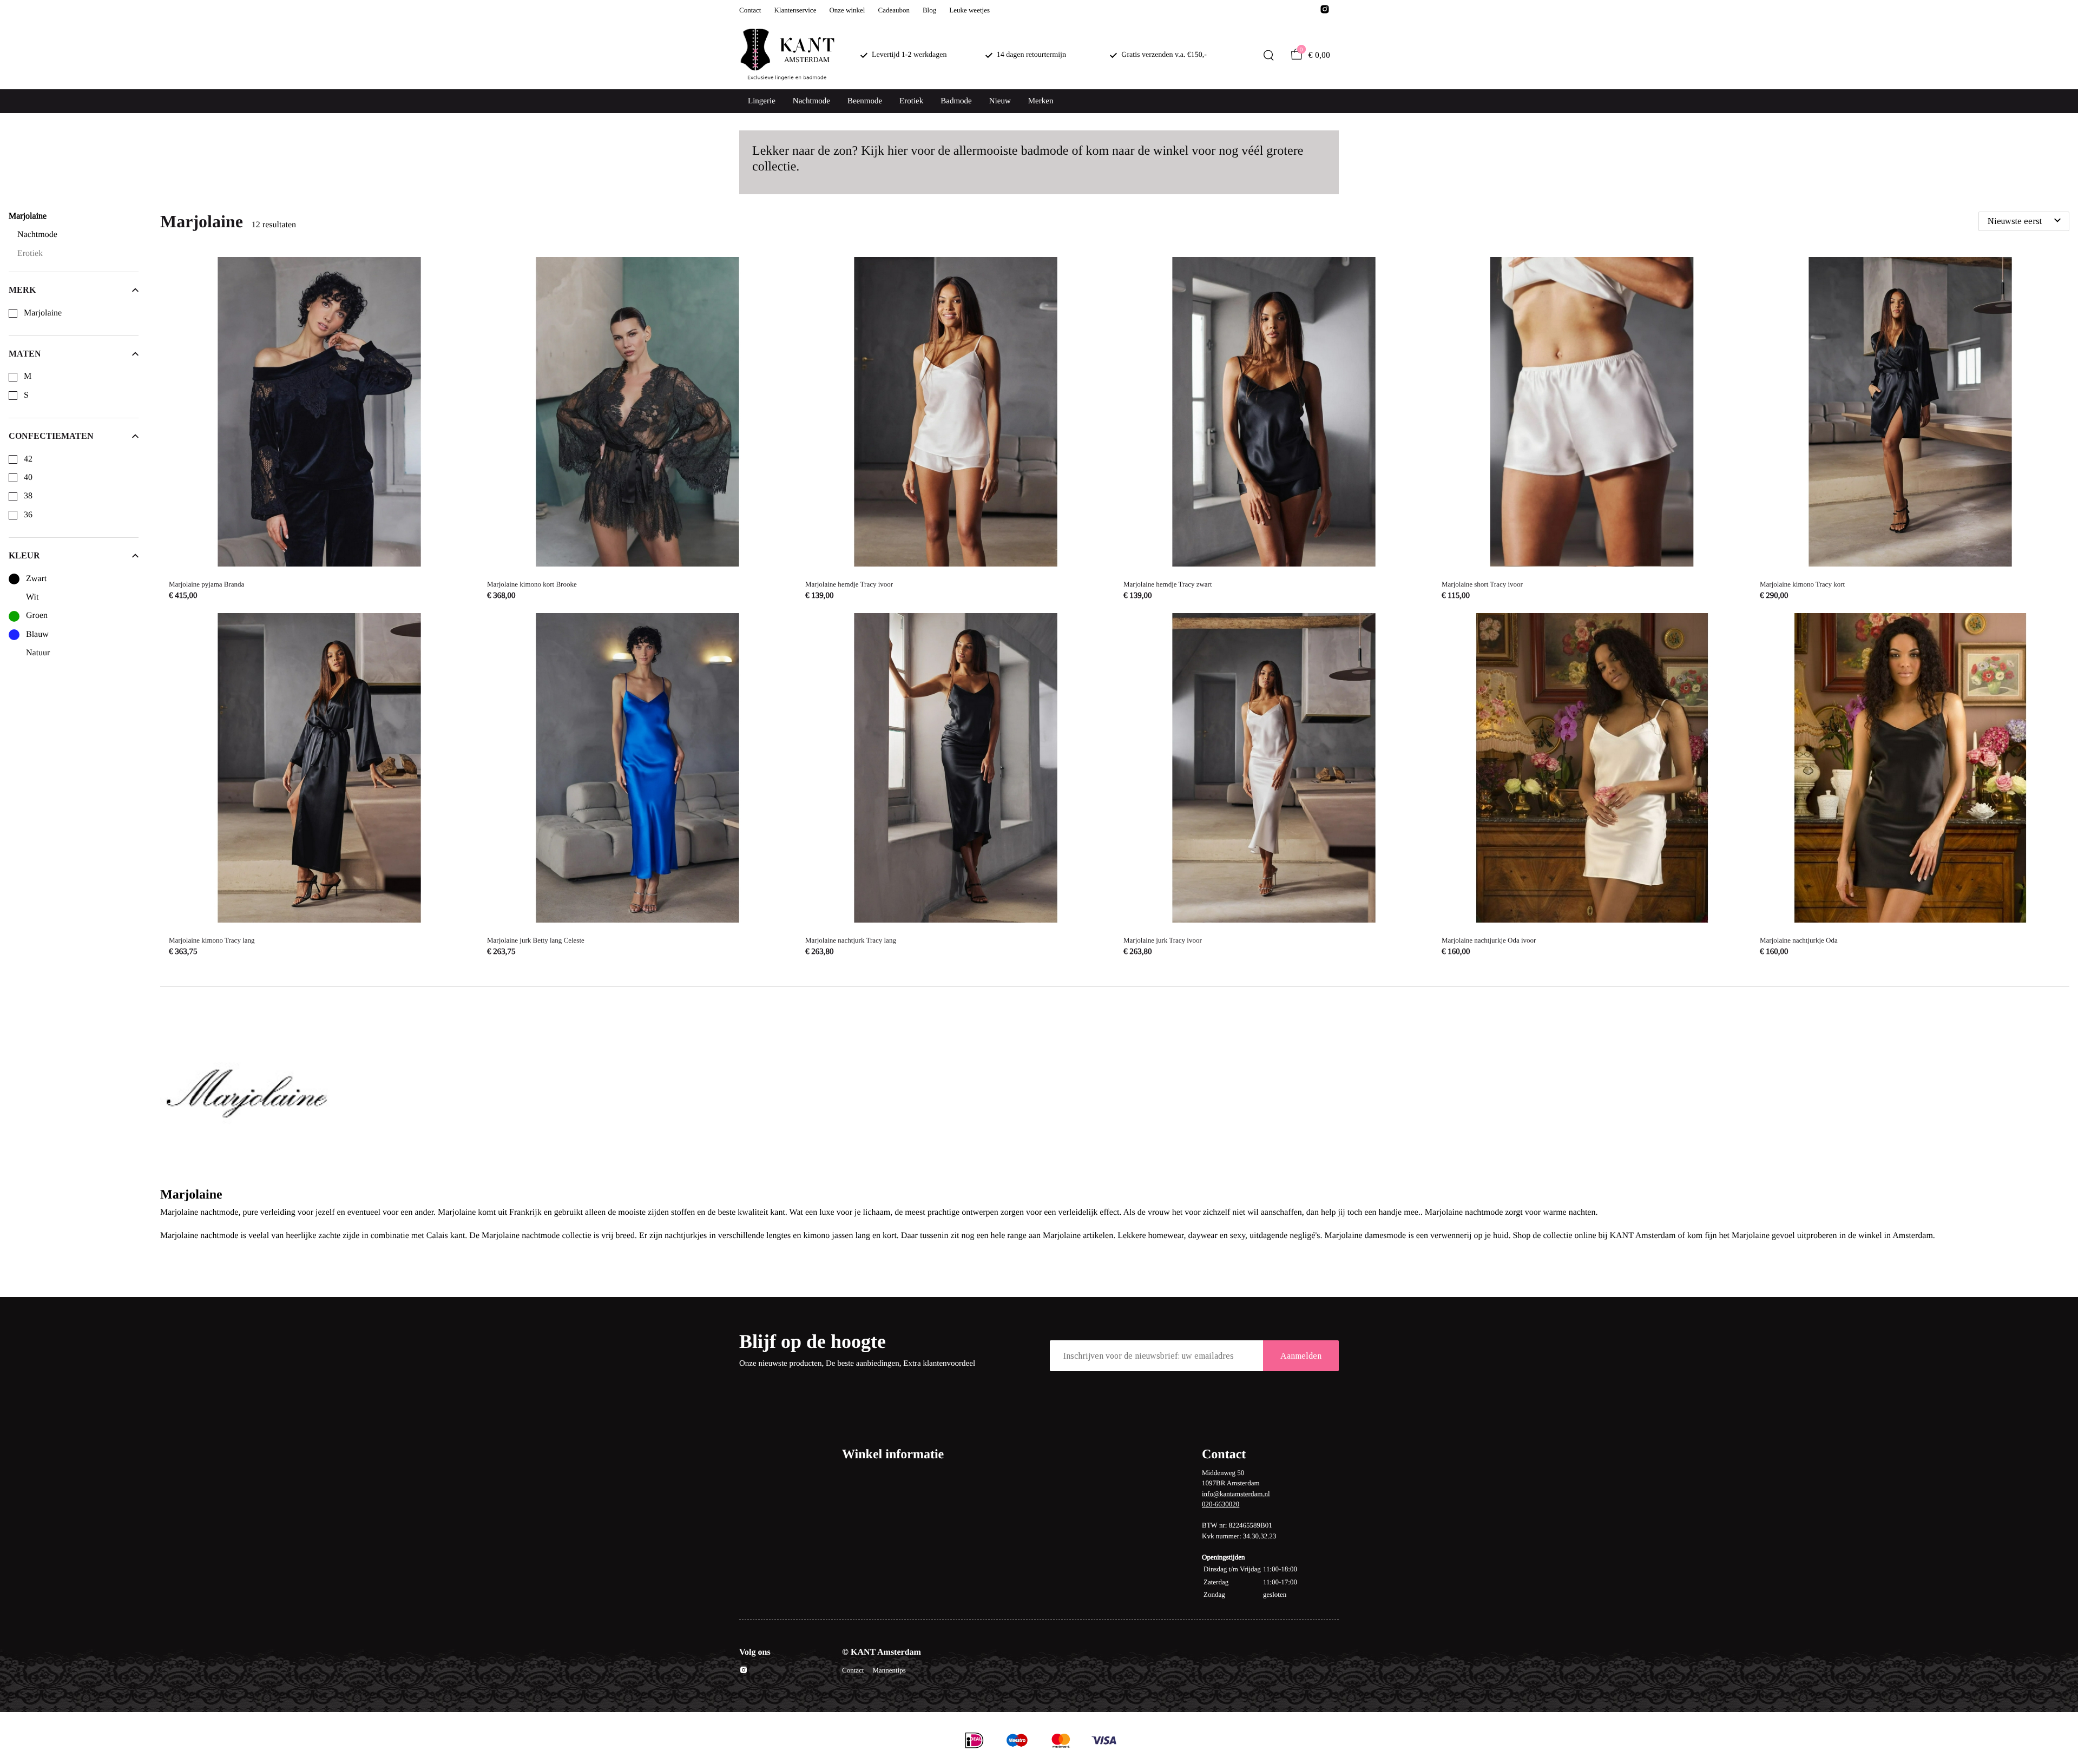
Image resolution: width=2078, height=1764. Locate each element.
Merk (22, 290)
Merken (1041, 101)
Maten (25, 354)
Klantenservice (795, 10)
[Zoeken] (1268, 55)
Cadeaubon (893, 10)
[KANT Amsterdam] (787, 55)
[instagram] (1325, 12)
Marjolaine (43, 313)
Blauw (37, 634)
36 (28, 515)
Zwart (36, 579)
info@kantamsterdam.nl (1236, 1494)
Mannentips (889, 1670)
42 (28, 459)
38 (28, 496)
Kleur (24, 555)
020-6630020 (1221, 1504)
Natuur (38, 653)
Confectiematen (51, 436)
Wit (32, 597)
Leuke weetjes (969, 10)
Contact (750, 10)
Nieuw (1000, 101)
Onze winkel (847, 10)
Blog (929, 10)
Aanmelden (1301, 1356)
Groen (37, 616)
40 (28, 478)
